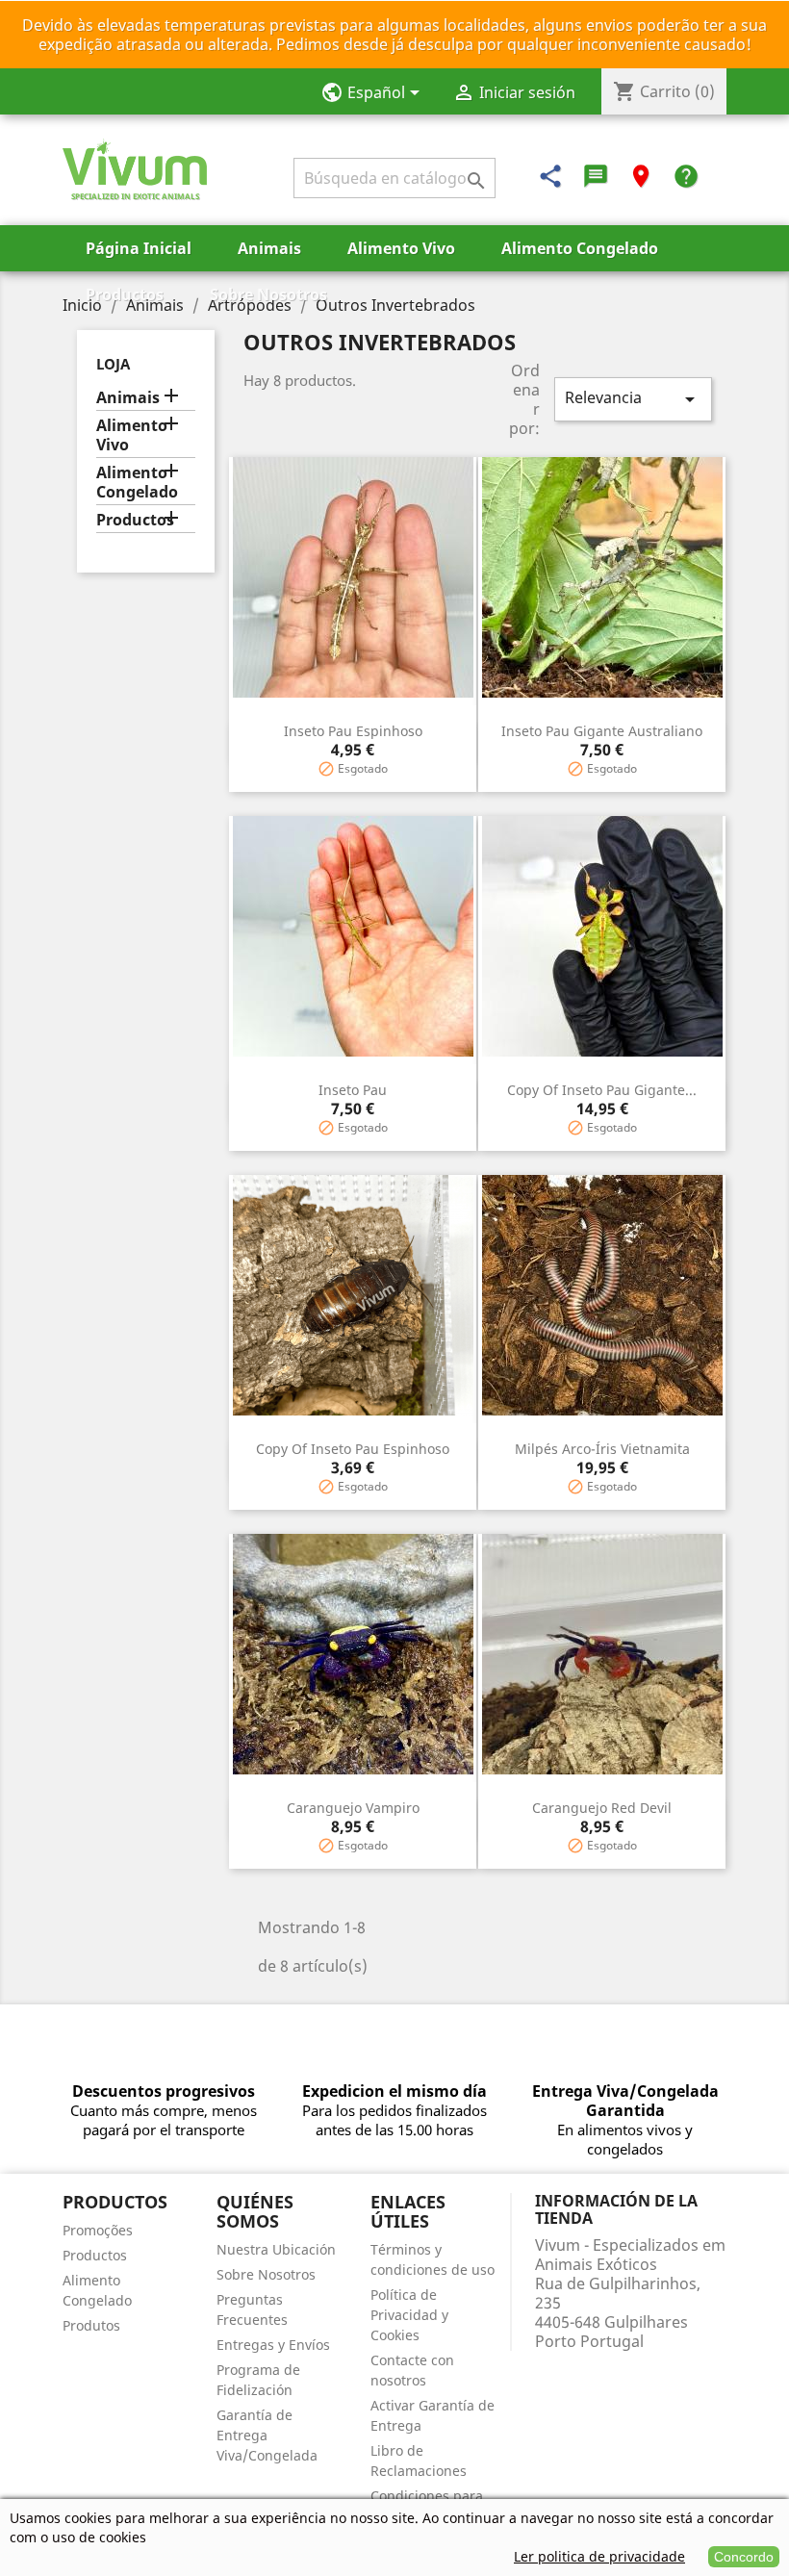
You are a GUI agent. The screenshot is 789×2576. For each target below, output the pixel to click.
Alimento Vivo (401, 248)
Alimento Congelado (580, 248)
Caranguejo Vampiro (353, 1808)
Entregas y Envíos (273, 2345)
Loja (113, 364)
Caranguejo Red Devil (602, 1808)
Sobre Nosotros (268, 294)
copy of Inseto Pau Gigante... (602, 1090)
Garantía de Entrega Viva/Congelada (267, 2435)
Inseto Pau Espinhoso (353, 731)
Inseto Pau (353, 1090)
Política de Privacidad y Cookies (409, 2315)
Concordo (744, 2557)
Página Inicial (139, 248)
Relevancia (633, 399)
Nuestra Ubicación (276, 2249)
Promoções (98, 2230)
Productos (125, 294)
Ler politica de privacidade (599, 2556)
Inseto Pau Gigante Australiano (602, 731)
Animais (269, 248)
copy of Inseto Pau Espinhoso (353, 1449)
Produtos (91, 2325)
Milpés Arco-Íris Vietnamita (602, 1449)
